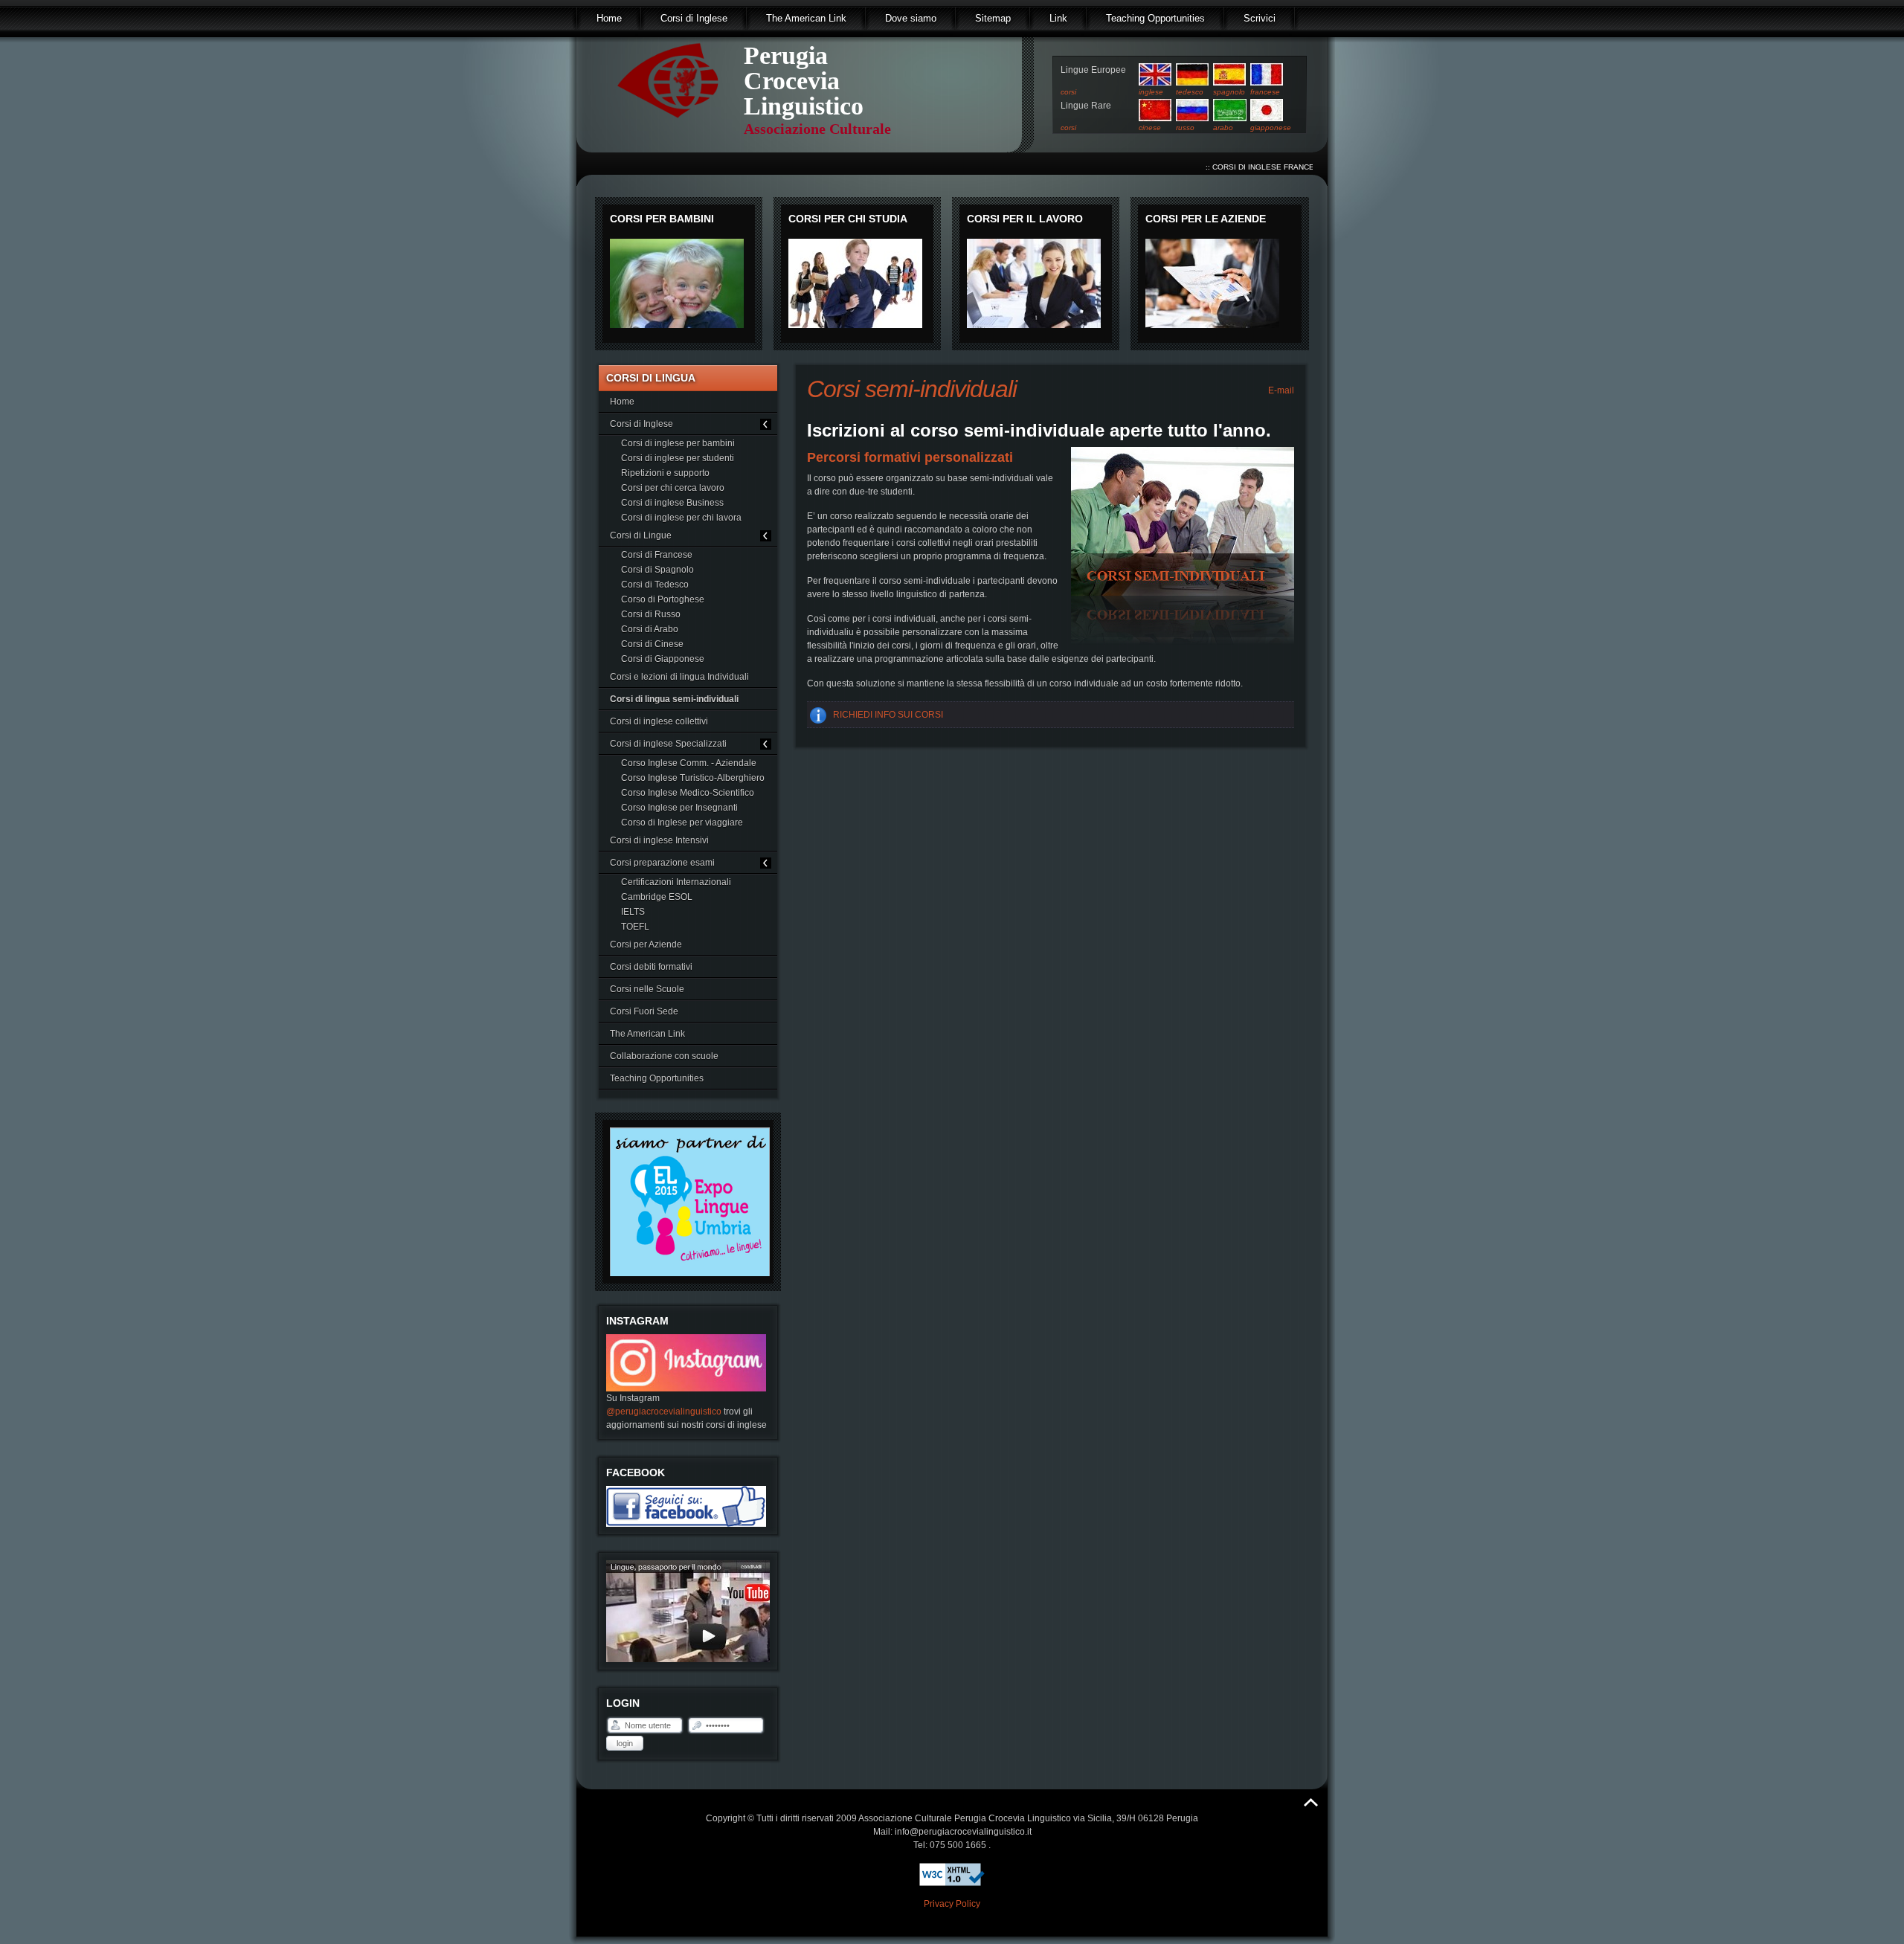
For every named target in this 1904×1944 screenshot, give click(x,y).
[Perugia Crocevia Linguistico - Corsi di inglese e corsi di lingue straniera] (668, 118)
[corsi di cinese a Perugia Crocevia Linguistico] (1155, 118)
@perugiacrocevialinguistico (664, 1412)
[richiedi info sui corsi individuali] (1183, 546)
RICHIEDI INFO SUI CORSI (888, 715)
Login (625, 1743)
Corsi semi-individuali (912, 389)
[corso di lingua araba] (1230, 118)
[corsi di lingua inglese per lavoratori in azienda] (1034, 325)
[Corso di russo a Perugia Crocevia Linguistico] (1192, 118)
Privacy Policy (952, 1904)
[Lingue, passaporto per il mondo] (707, 1659)
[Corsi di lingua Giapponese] (1267, 118)
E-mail (1280, 390)
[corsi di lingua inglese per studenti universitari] (855, 325)
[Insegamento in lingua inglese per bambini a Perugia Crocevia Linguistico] (677, 325)
